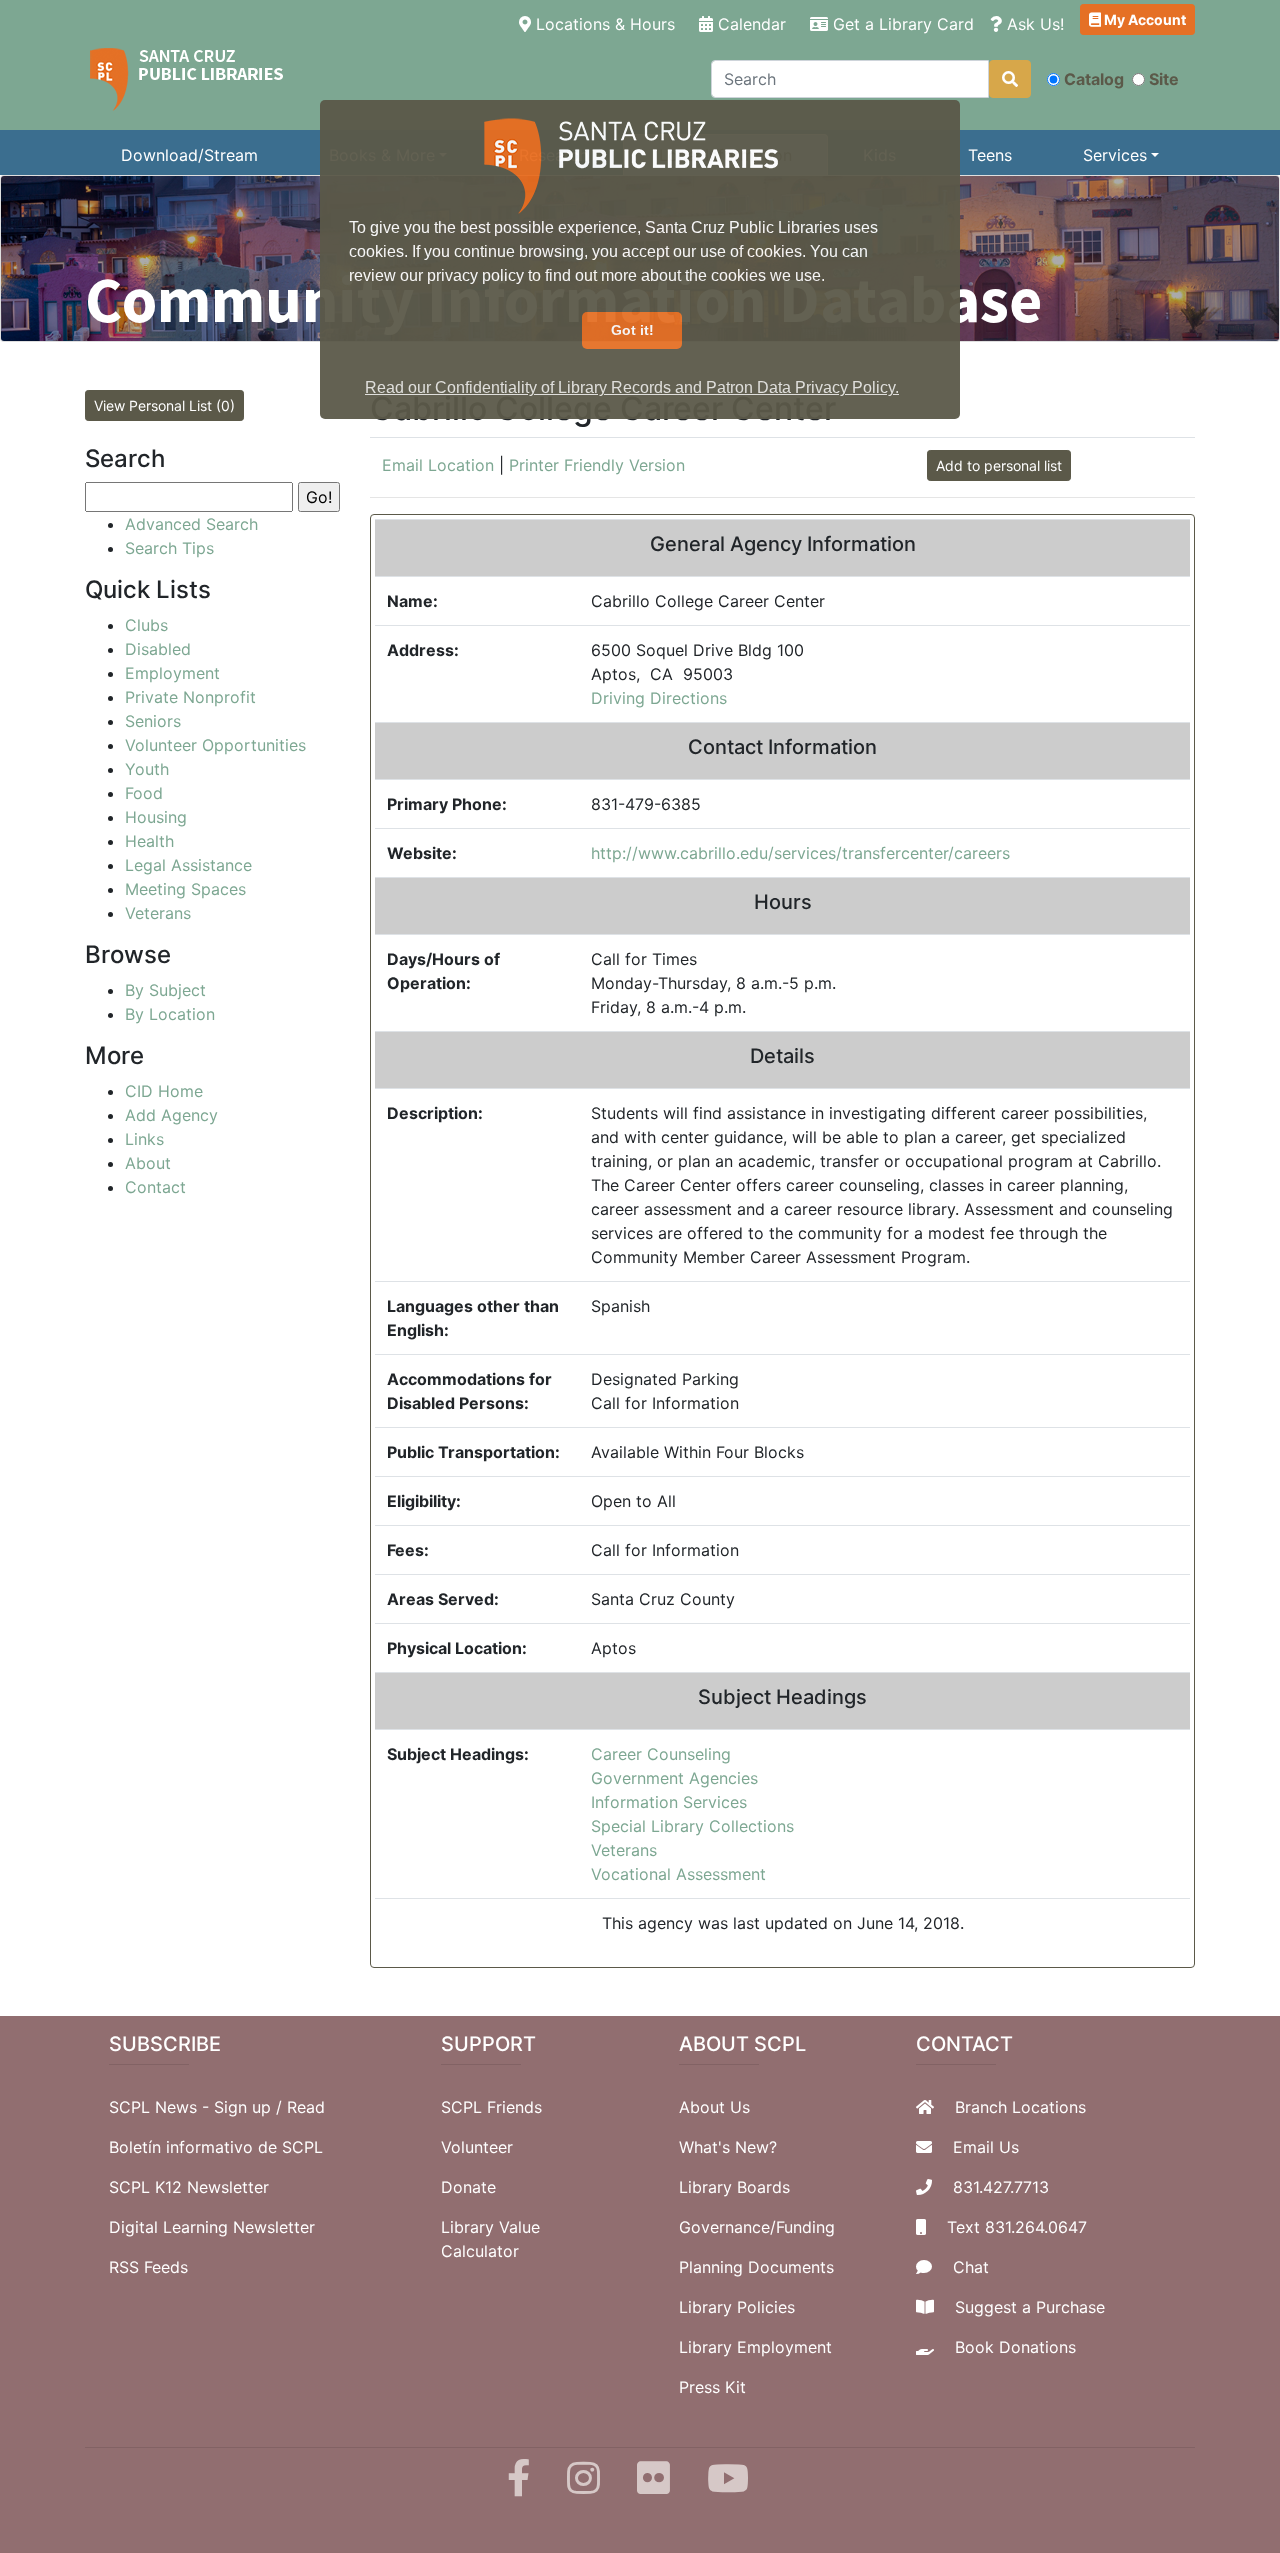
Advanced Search (191, 524)
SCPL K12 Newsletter (189, 2187)
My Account (1143, 19)
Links (144, 1139)
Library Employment (755, 2347)
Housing (156, 817)
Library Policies (737, 2307)
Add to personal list (999, 465)
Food (144, 793)
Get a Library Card (901, 24)
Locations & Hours (607, 23)
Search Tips (169, 548)
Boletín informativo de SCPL (216, 2147)
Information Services (669, 1802)
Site (1164, 79)
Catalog (1094, 79)
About (148, 1163)
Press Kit (712, 2387)
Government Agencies (674, 1778)
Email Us (986, 2147)
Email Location (438, 465)
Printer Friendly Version (597, 465)
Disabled (158, 649)
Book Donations (1015, 2347)
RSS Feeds (148, 2267)
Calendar (749, 24)
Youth (147, 769)
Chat (971, 2267)
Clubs (146, 625)
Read (306, 2107)
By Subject (165, 990)
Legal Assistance (188, 865)
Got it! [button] (632, 330)
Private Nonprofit (190, 697)
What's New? (728, 2147)
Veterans (624, 1850)
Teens (990, 155)
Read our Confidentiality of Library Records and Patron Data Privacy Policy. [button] (632, 387)
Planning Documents (756, 2267)
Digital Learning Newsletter (212, 2227)
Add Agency (171, 1115)
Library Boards (734, 2187)
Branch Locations (1020, 2107)
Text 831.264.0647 (1017, 2227)
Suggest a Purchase (1030, 2307)
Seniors (153, 721)
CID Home (164, 1091)
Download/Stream (189, 155)
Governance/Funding (757, 2227)
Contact (155, 1187)
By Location (170, 1014)
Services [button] (1115, 155)
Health (149, 841)
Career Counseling (661, 1754)
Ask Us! (1033, 24)
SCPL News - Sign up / (198, 2107)
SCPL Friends (491, 2107)
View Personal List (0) (164, 405)
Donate (468, 2187)
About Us (714, 2107)
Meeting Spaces (185, 889)
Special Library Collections (692, 1826)
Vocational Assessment (678, 1874)
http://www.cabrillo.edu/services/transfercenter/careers (800, 853)
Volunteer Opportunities (215, 745)
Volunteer (477, 2147)
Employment (172, 673)
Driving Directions (659, 698)
